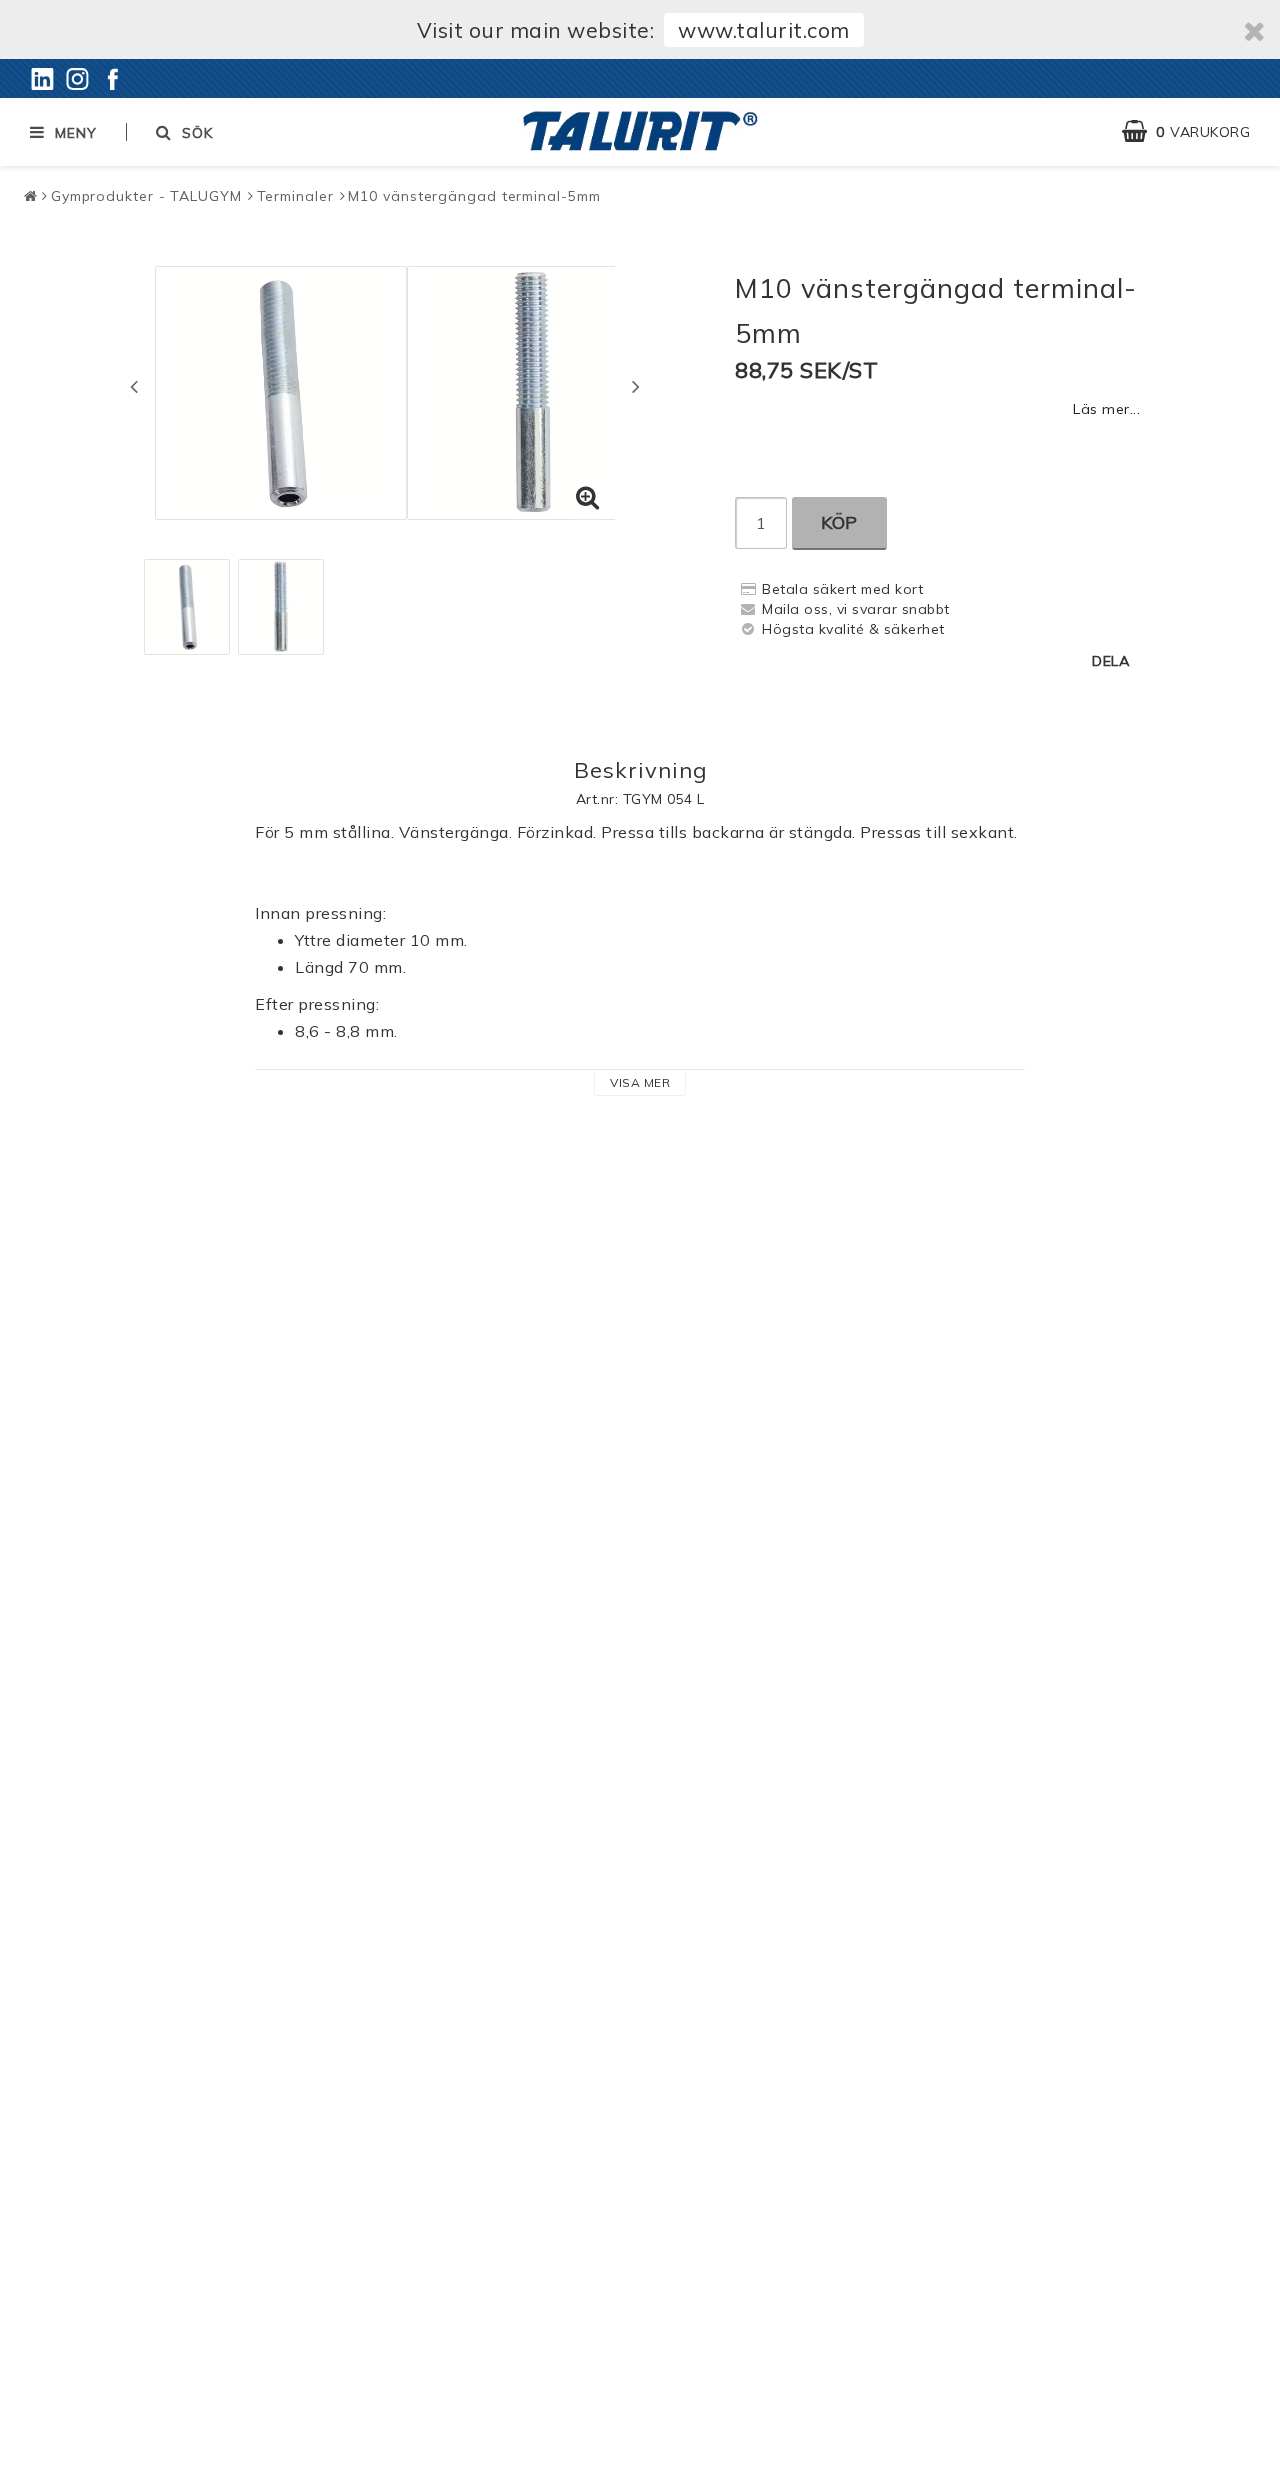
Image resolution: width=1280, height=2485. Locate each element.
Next (636, 386)
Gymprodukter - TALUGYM (146, 196)
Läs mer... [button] (1106, 409)
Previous (134, 386)
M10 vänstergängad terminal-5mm (474, 196)
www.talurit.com (764, 30)
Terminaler (295, 196)
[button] (1196, 132)
